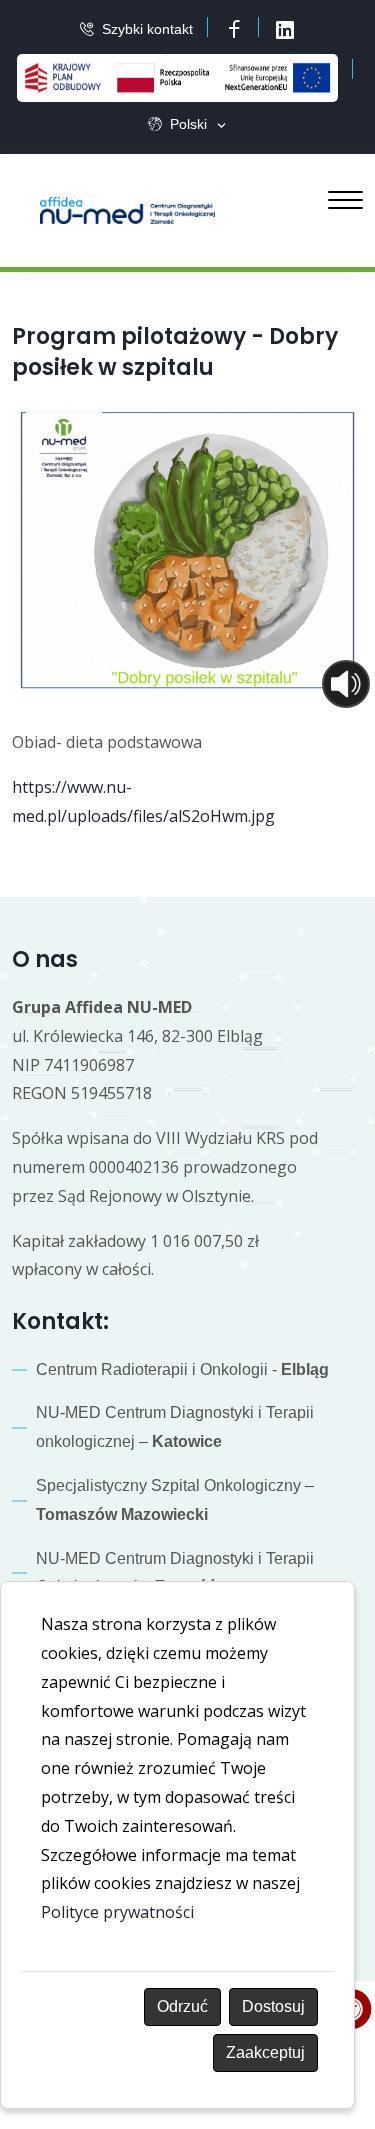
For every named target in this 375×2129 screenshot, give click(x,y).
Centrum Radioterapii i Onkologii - (182, 1369)
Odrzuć (182, 2006)
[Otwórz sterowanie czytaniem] (346, 684)
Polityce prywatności (117, 1912)
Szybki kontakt (147, 29)
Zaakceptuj (265, 2052)
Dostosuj (273, 2006)
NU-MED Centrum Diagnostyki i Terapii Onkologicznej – (175, 1573)
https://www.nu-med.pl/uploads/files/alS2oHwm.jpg (143, 801)
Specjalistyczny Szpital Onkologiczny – (175, 1500)
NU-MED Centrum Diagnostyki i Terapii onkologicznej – (175, 1427)
